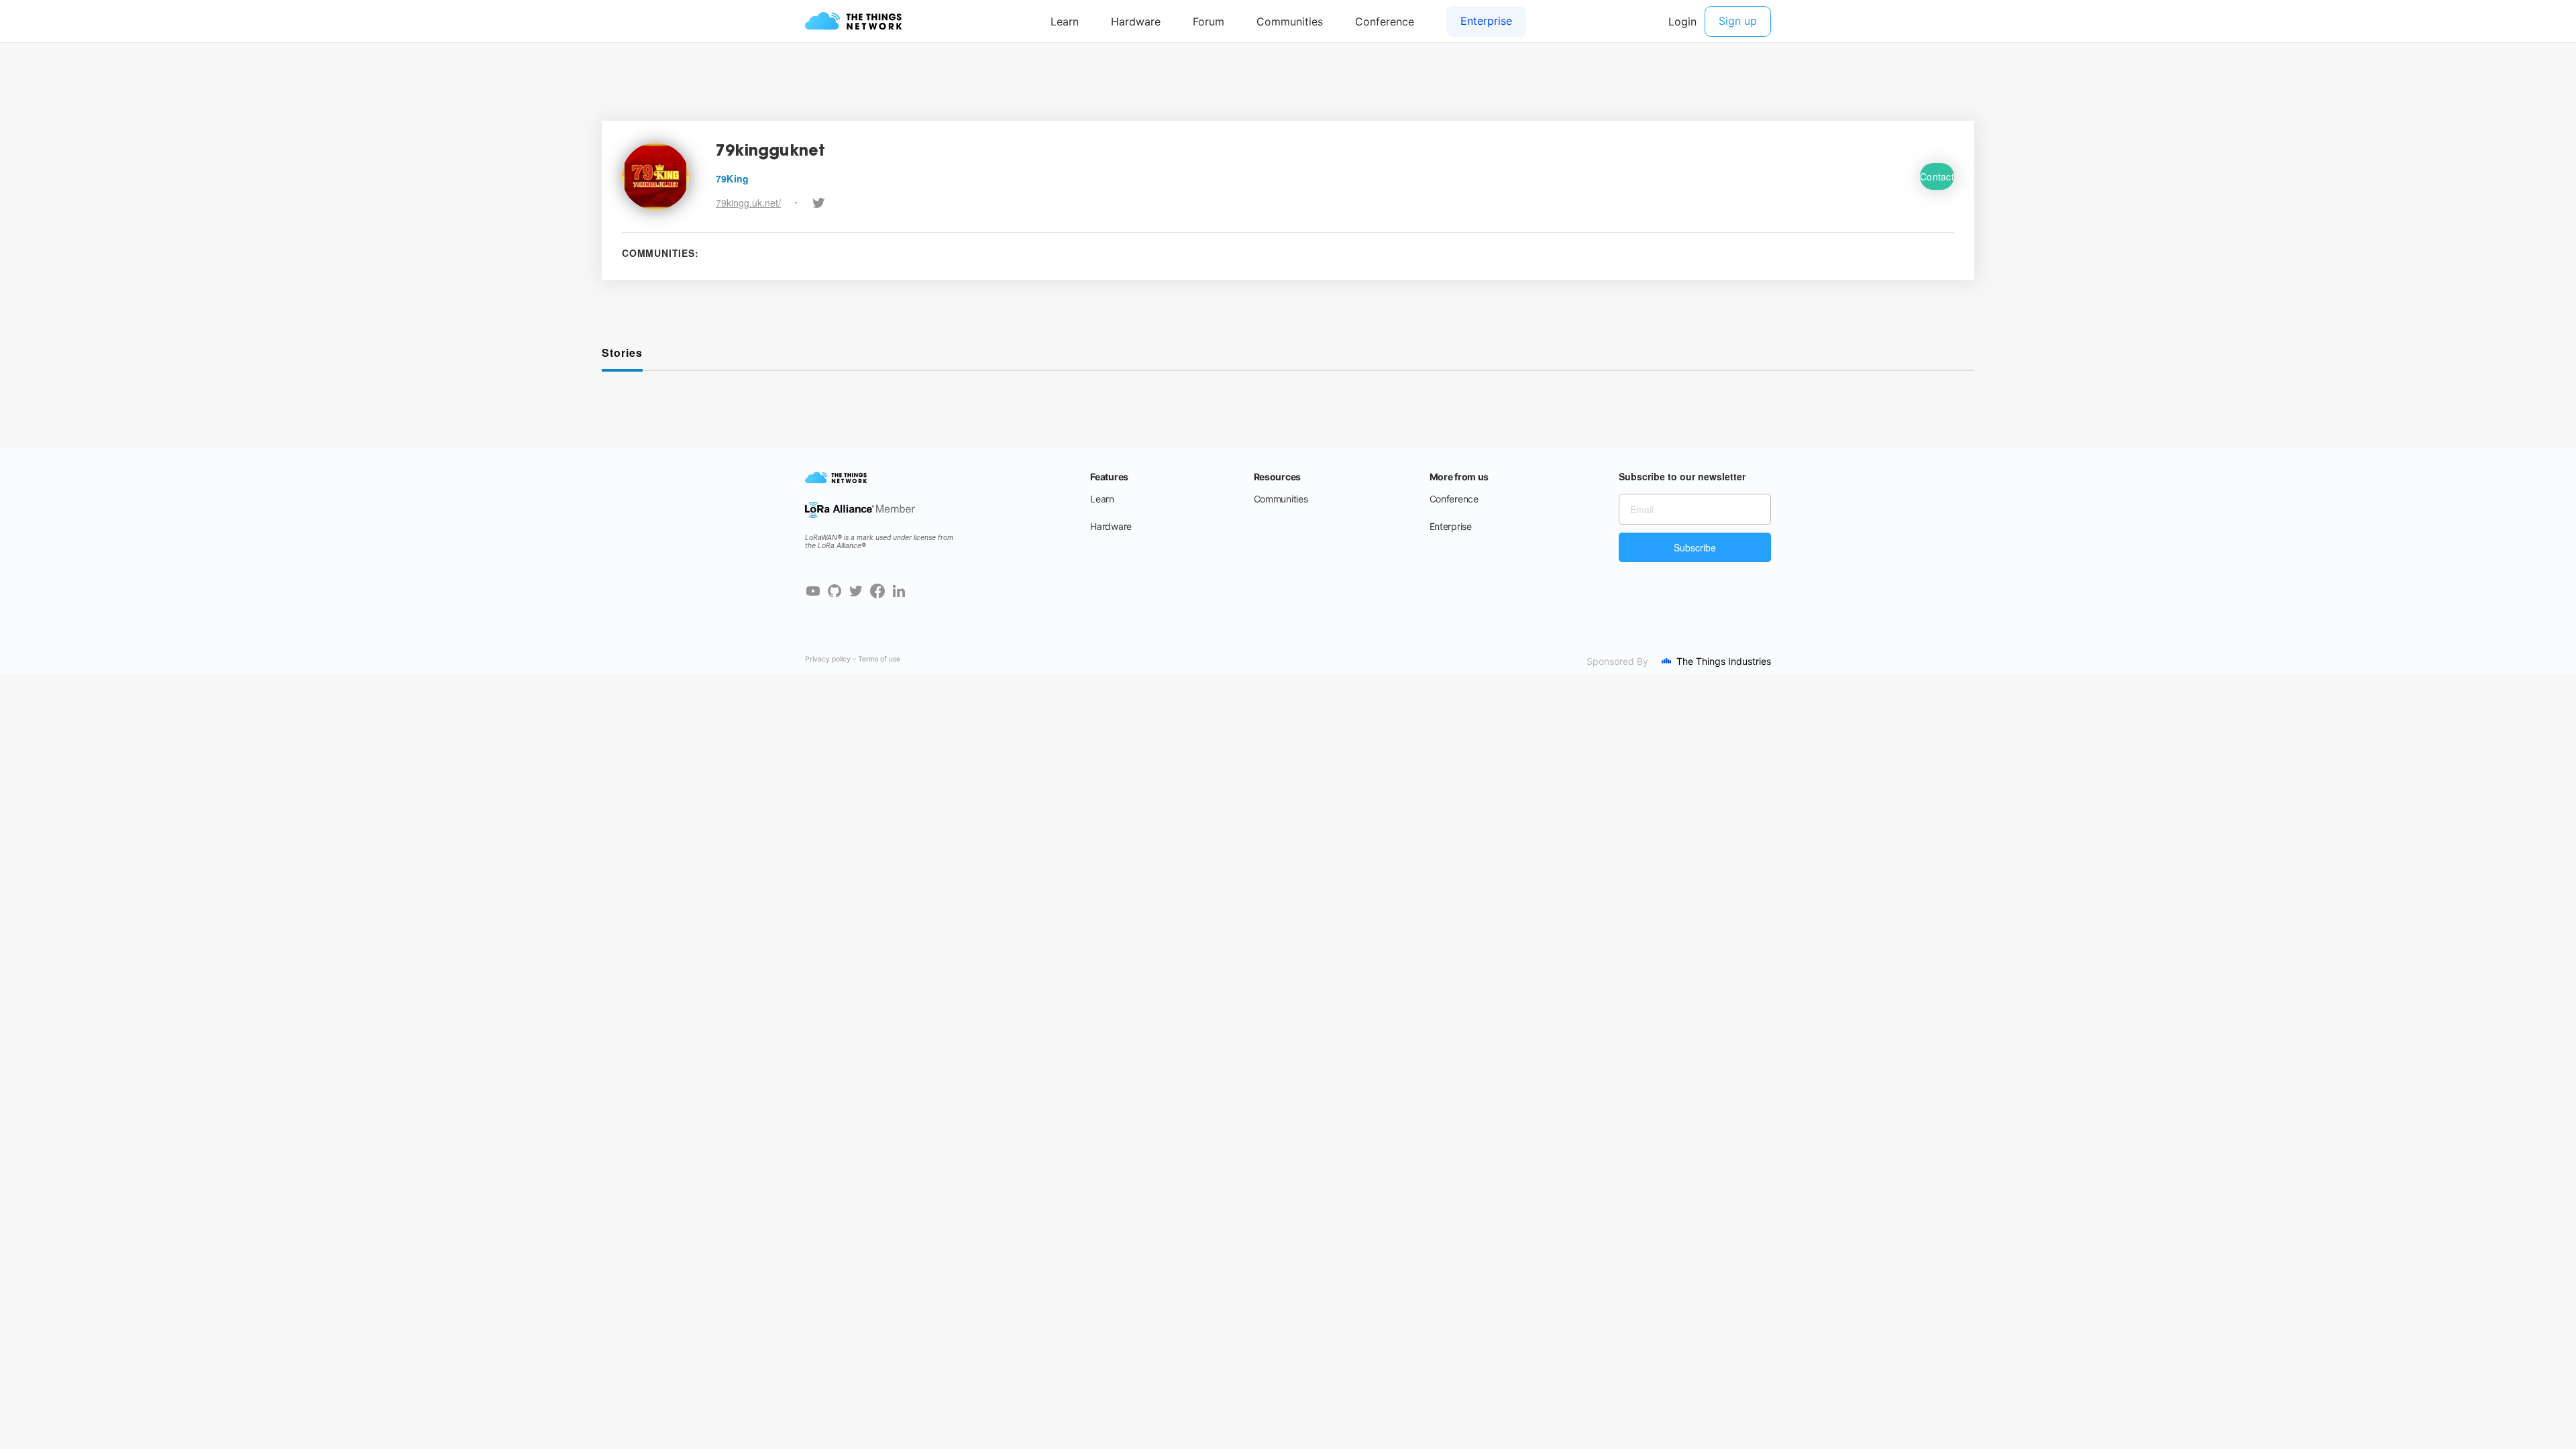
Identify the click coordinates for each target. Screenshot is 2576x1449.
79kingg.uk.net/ (748, 203)
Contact (1937, 176)
